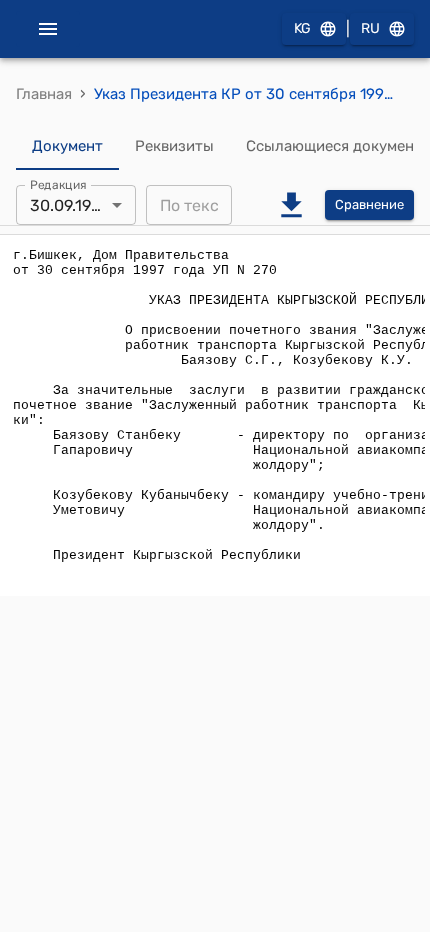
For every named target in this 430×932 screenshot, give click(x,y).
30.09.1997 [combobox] (69, 205)
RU (370, 28)
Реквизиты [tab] (174, 146)
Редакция (58, 185)
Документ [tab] (67, 146)
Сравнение (369, 204)
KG (302, 28)
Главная (44, 94)
